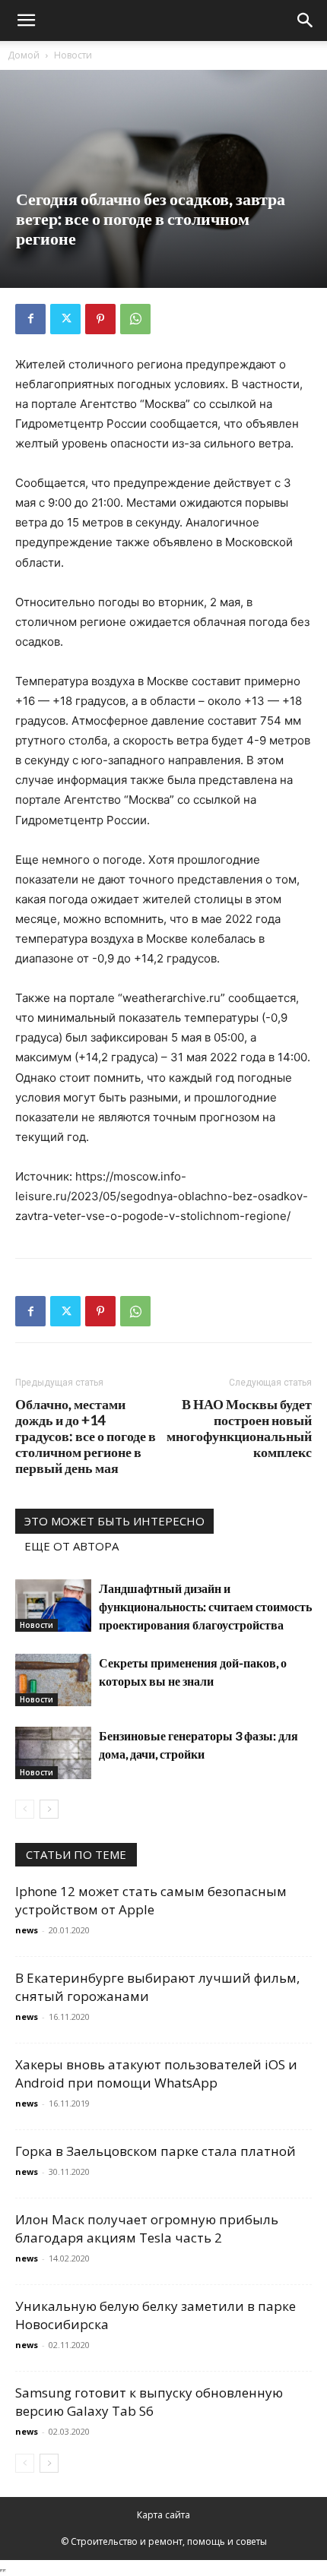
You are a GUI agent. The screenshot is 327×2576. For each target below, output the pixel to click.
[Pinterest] (100, 319)
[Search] (306, 21)
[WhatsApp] (135, 319)
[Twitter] (65, 319)
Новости (73, 55)
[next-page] (49, 1809)
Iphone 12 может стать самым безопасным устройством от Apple (151, 1900)
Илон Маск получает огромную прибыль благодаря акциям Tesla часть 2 (147, 2228)
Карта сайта (163, 2515)
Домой (24, 55)
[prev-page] (25, 1809)
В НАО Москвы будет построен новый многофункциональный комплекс (239, 1428)
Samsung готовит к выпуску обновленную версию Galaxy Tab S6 (149, 2402)
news (27, 1930)
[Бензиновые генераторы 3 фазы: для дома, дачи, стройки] (53, 1753)
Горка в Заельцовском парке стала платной (156, 2151)
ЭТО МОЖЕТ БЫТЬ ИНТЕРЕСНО (114, 1521)
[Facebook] (30, 319)
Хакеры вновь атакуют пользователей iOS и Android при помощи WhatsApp (156, 2073)
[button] (26, 21)
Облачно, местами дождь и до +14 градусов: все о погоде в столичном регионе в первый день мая (86, 1436)
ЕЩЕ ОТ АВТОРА (71, 1546)
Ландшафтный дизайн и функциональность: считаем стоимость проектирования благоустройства (205, 1606)
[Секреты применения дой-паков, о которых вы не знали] (53, 1680)
